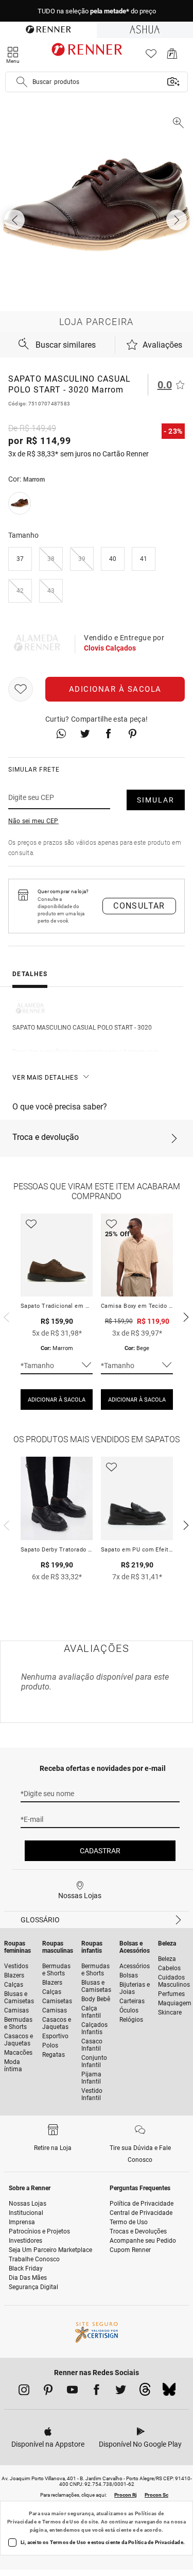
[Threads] (145, 2392)
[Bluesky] (169, 2392)
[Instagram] (24, 2392)
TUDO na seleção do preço (97, 11)
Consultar (139, 906)
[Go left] (15, 220)
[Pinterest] (48, 2392)
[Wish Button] (21, 689)
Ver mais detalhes (45, 1078)
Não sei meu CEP (33, 821)
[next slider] (5, 1316)
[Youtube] (72, 2392)
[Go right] (178, 220)
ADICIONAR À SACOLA (57, 1400)
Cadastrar (100, 1851)
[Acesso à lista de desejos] (151, 56)
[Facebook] (97, 2392)
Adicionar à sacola (115, 689)
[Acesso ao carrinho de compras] (172, 56)
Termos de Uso (61, 2522)
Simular (156, 800)
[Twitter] (121, 2392)
